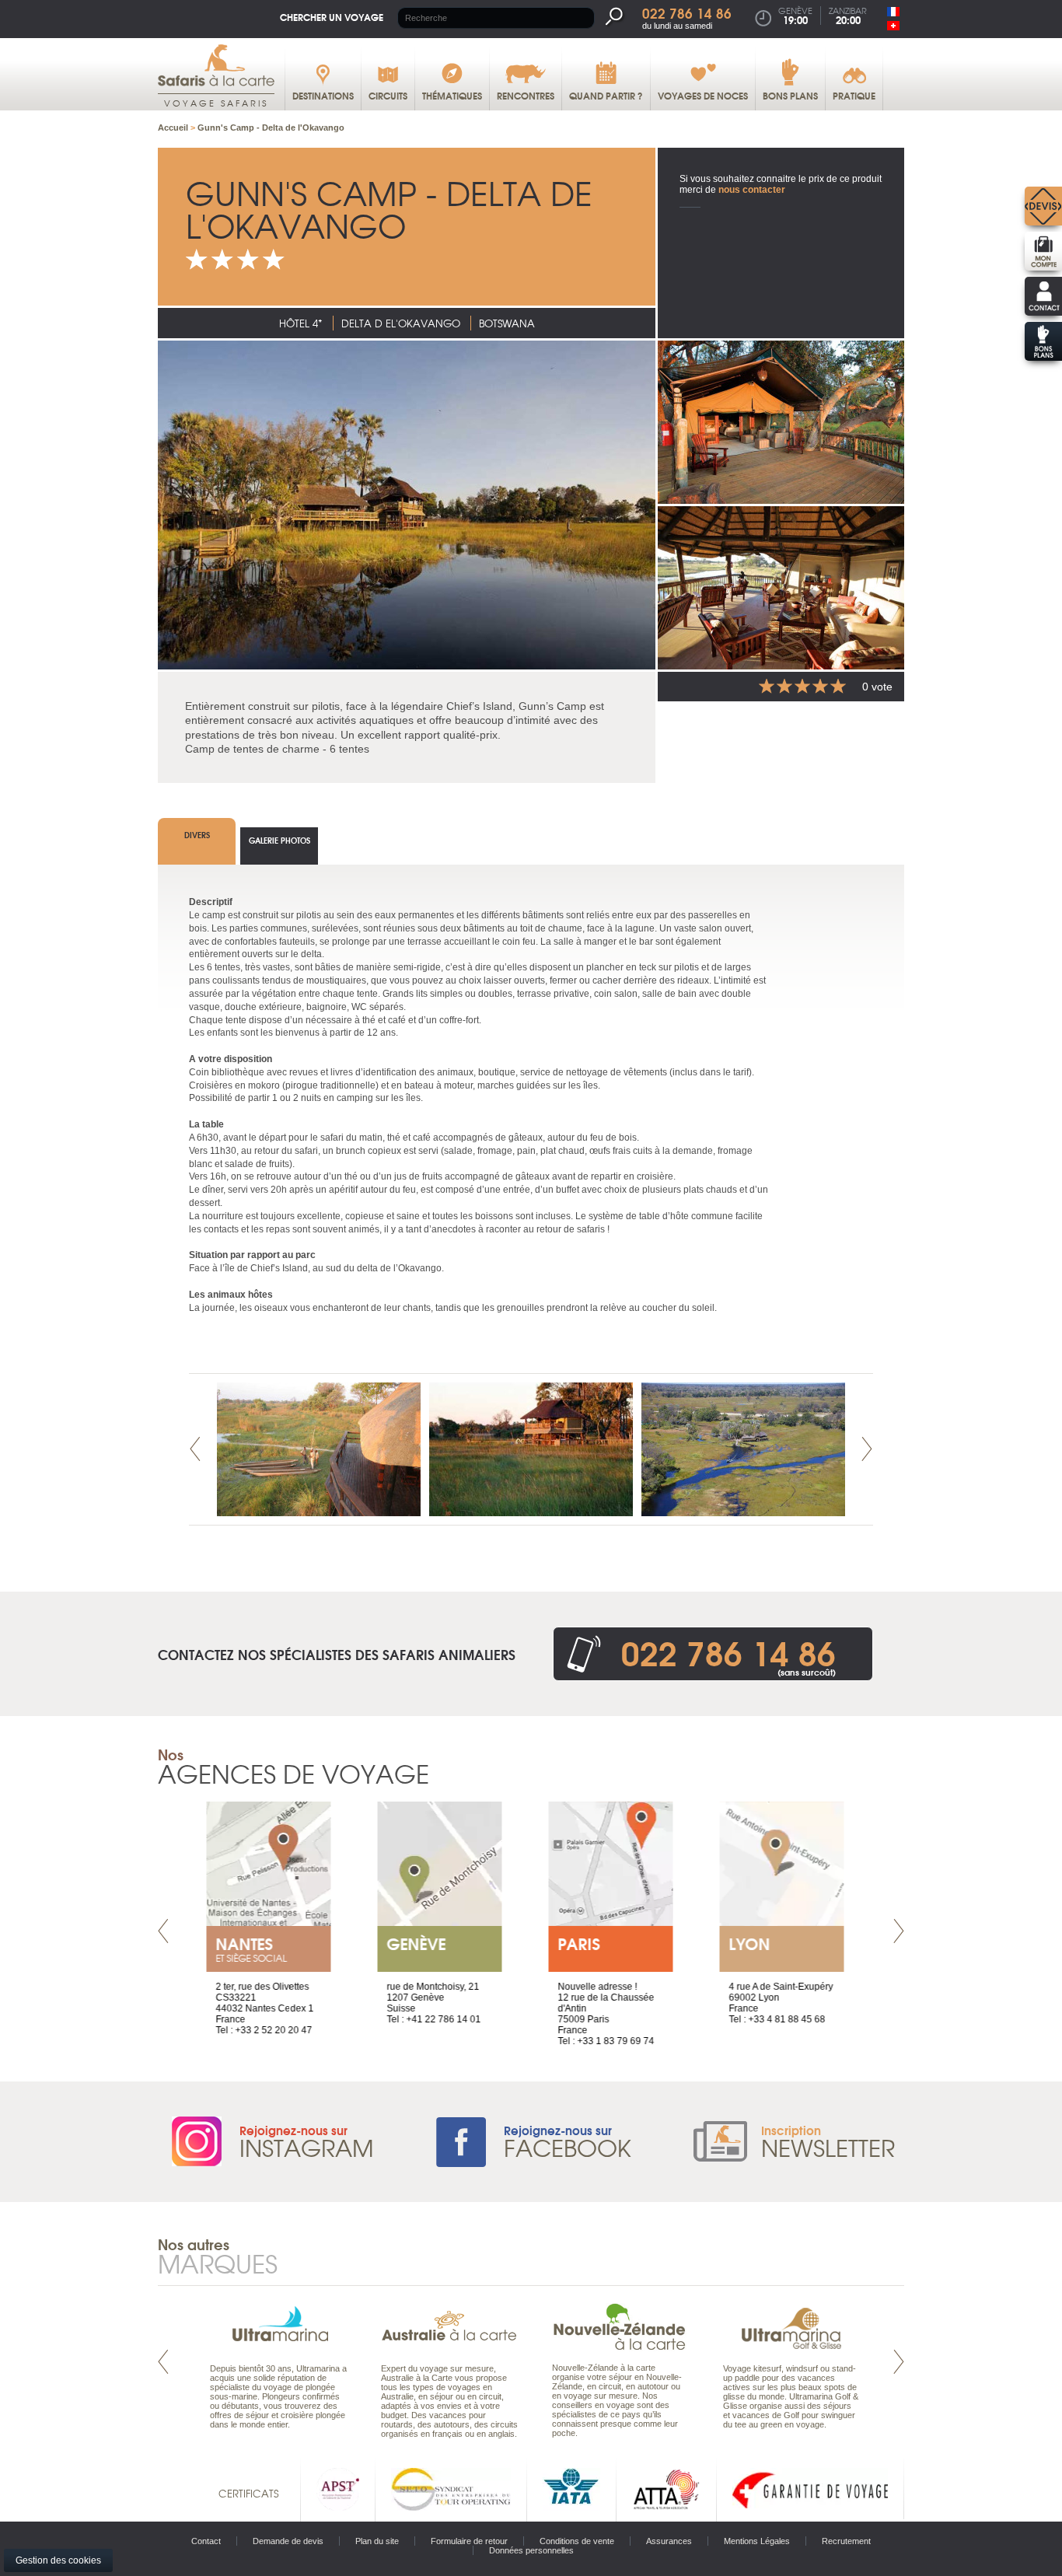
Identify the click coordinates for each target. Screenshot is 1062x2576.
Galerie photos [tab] (279, 840)
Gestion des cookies (58, 2560)
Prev (195, 1449)
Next (867, 1449)
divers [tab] (197, 835)
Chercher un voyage (332, 17)
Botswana (507, 323)
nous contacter (752, 190)
